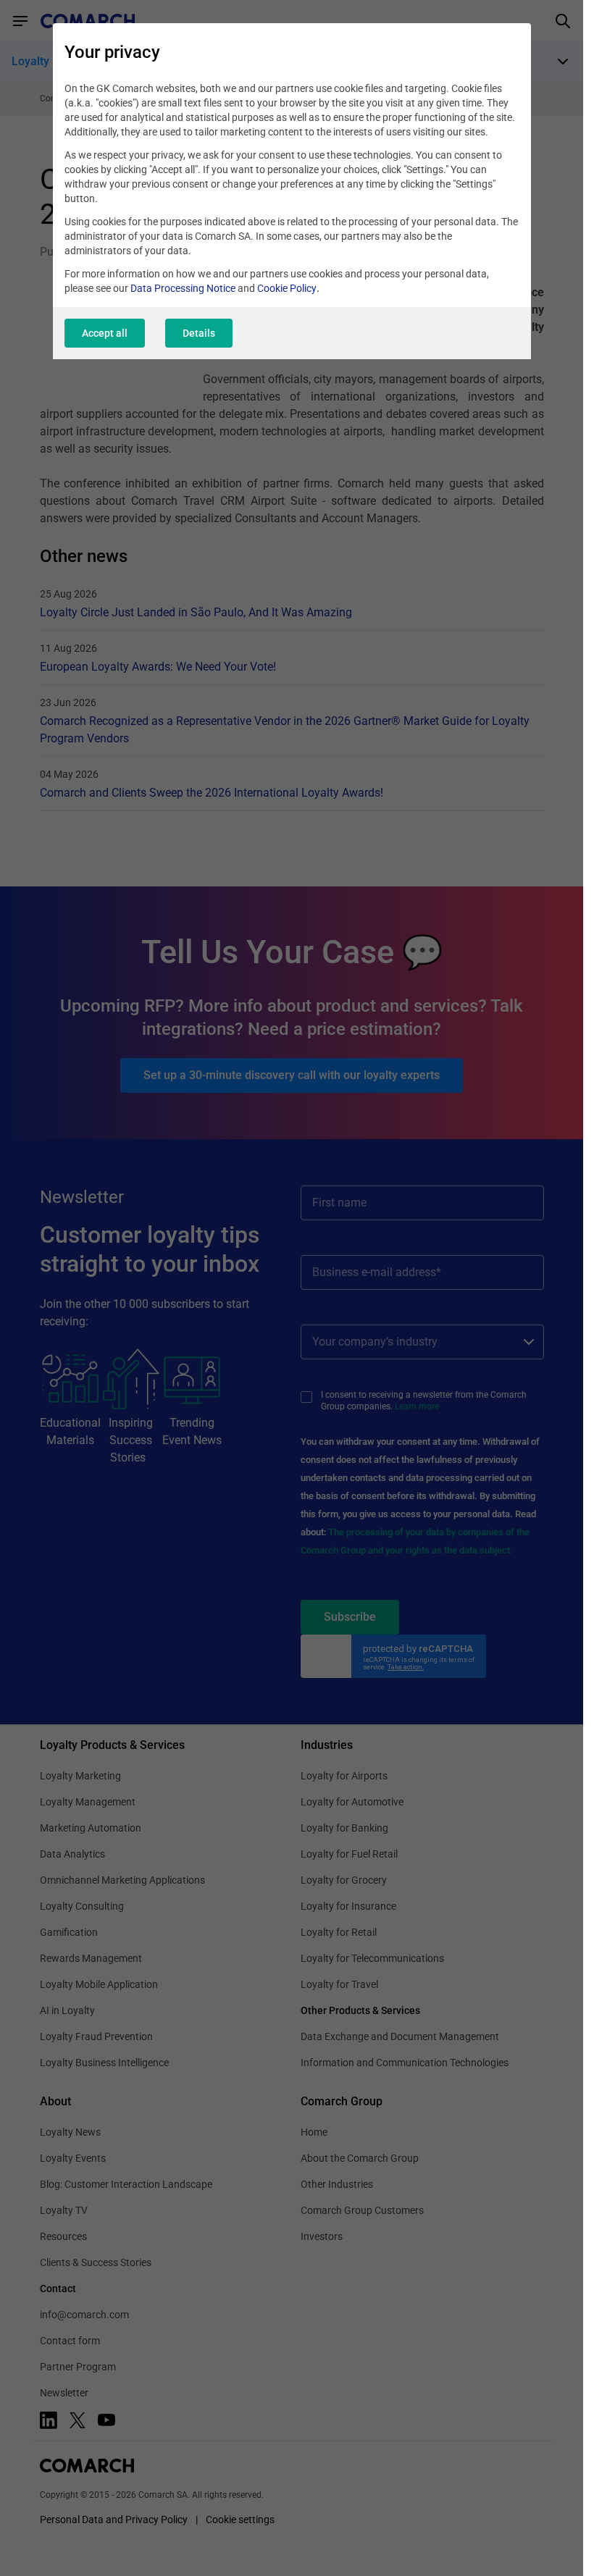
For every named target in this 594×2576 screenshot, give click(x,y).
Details (199, 333)
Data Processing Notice (183, 288)
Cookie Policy (287, 288)
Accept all (105, 333)
